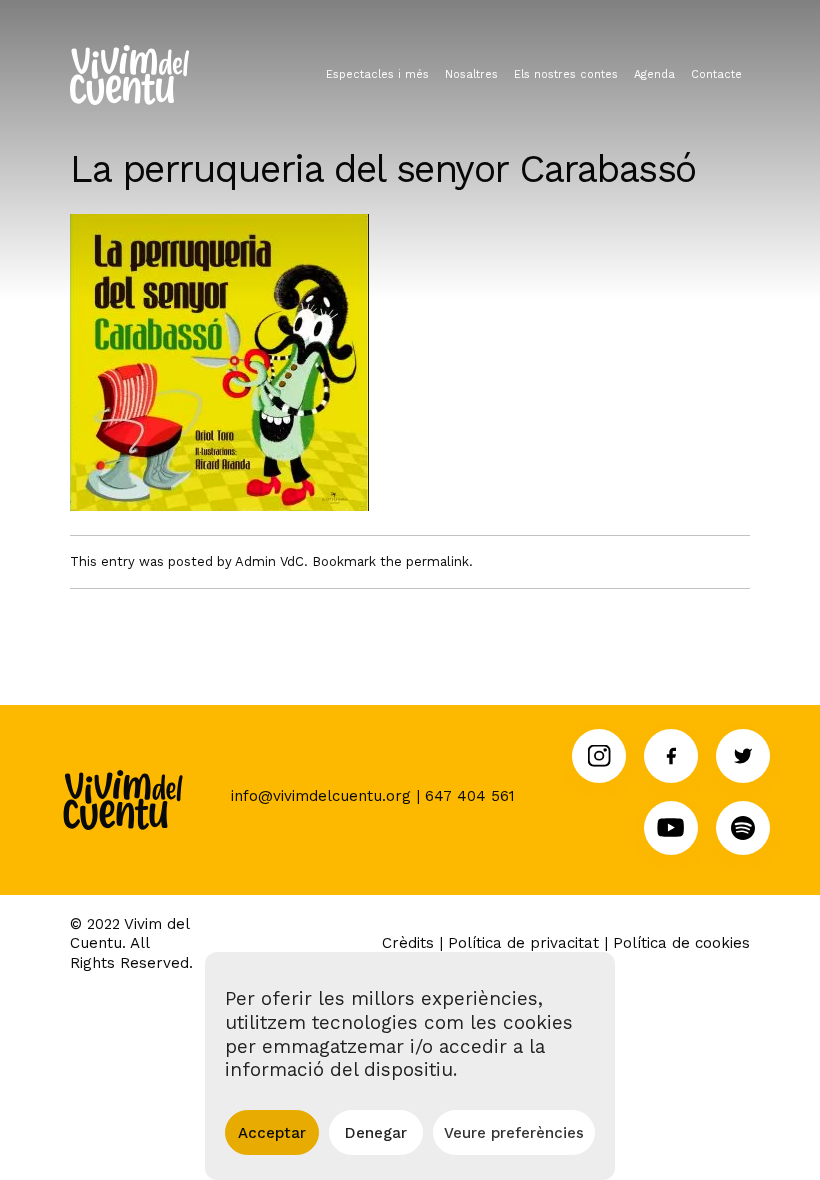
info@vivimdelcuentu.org (321, 796)
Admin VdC (269, 561)
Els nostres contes (566, 74)
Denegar (376, 1133)
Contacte (716, 74)
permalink (437, 561)
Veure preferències (514, 1133)
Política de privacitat (523, 943)
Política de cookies (681, 943)
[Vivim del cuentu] (129, 75)
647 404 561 (470, 796)
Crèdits (408, 943)
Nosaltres (471, 74)
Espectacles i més (377, 74)
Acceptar (272, 1133)
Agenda (654, 74)
